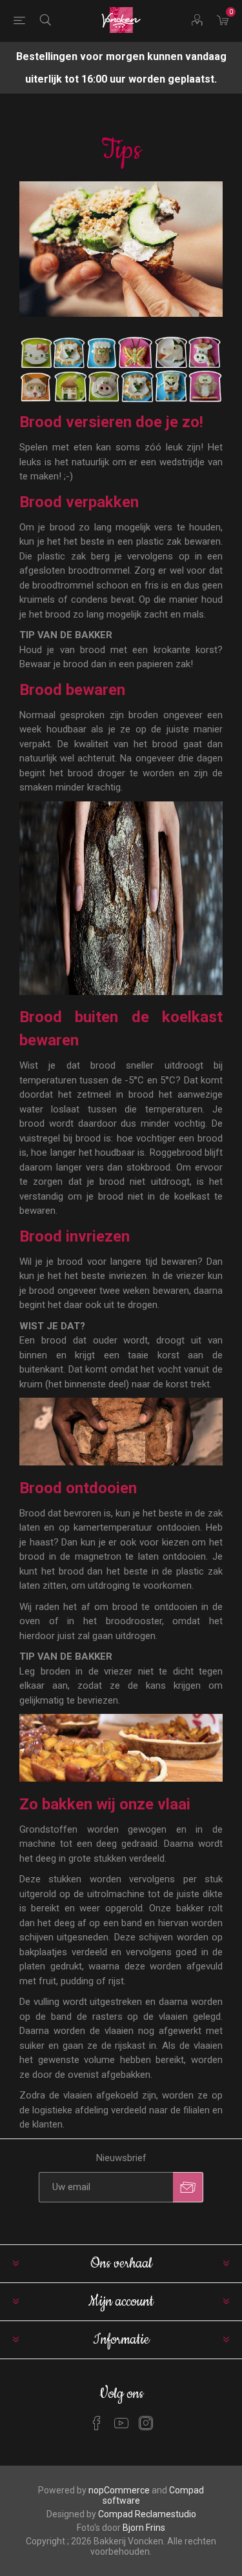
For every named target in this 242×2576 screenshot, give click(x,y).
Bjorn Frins (144, 2528)
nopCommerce (119, 2490)
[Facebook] (97, 2423)
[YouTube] (121, 2423)
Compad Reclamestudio (147, 2514)
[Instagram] (146, 2423)
